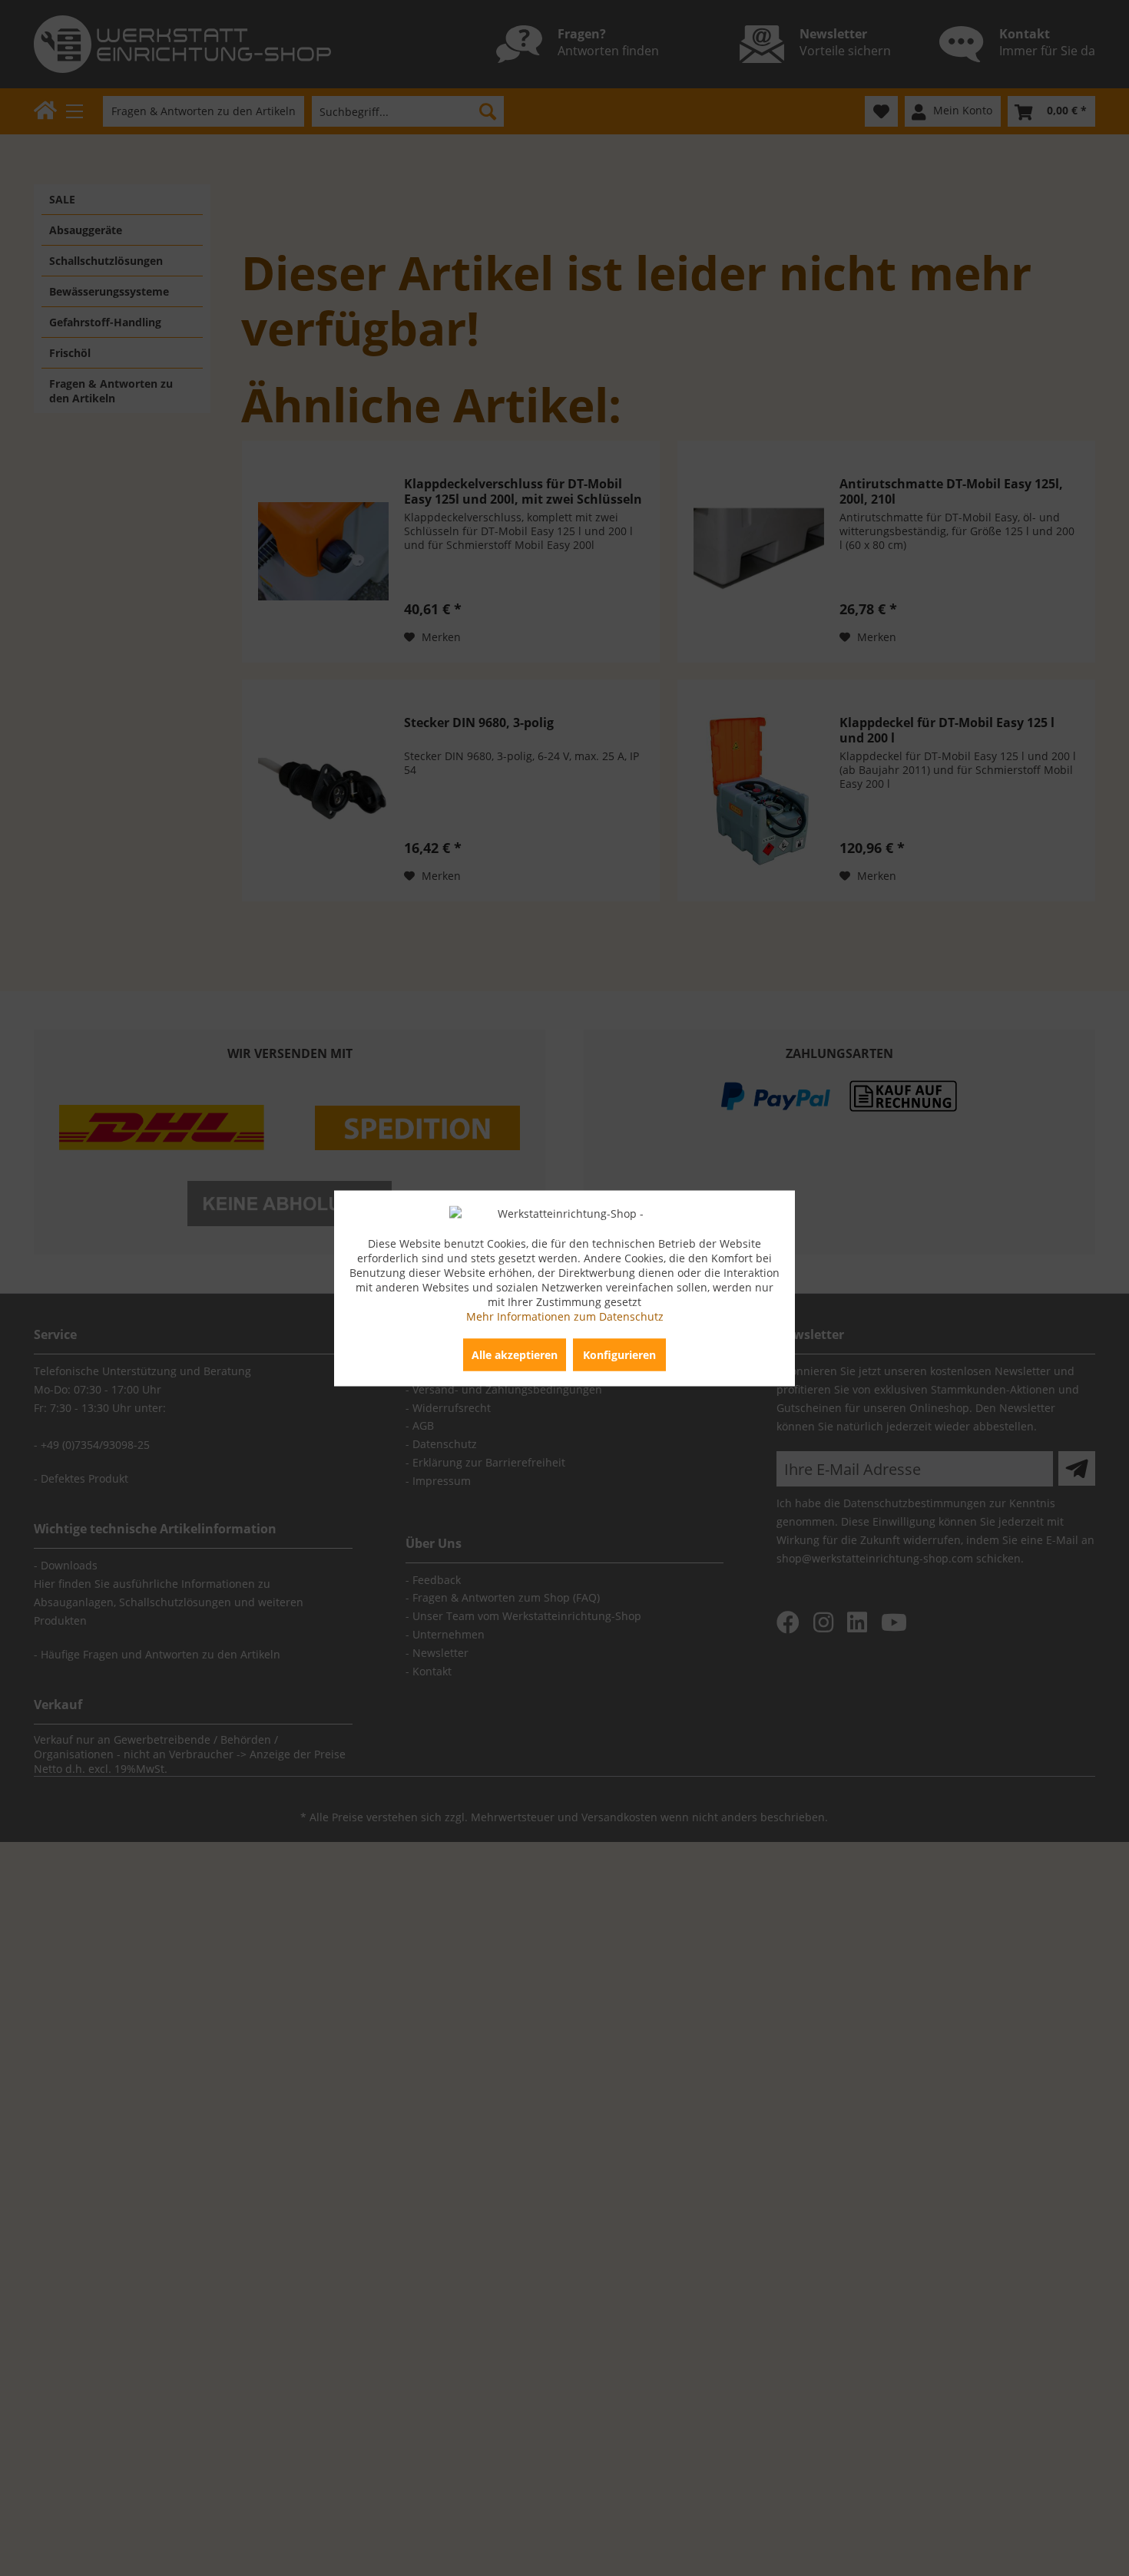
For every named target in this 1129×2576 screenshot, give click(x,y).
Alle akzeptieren (515, 1354)
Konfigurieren (619, 1354)
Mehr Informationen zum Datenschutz (565, 1316)
